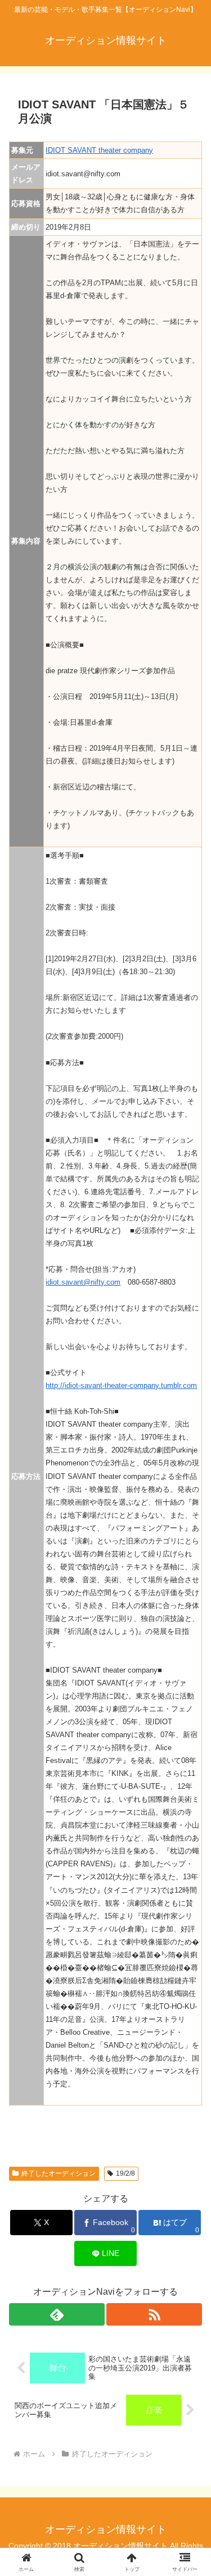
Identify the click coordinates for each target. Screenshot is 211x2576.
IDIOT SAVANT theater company (99, 150)
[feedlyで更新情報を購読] (57, 2314)
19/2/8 (125, 2173)
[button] (189, 1809)
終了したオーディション (59, 2173)
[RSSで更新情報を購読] (154, 2314)
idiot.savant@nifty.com (83, 1282)
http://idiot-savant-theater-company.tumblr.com (121, 1385)
